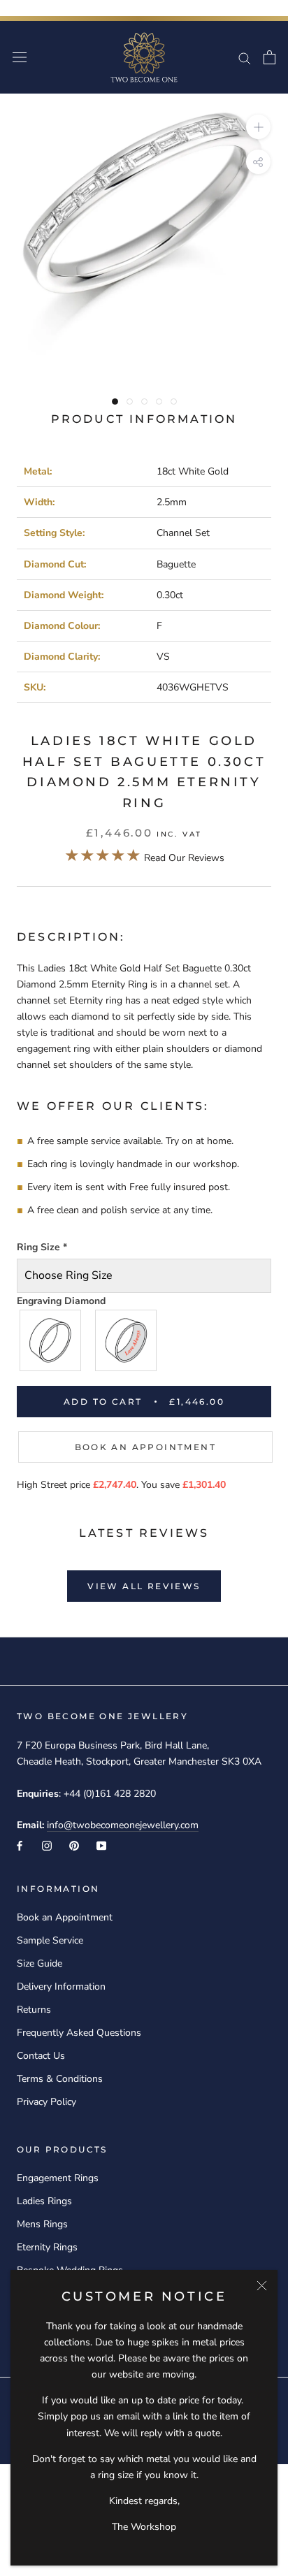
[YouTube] (101, 1845)
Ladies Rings (44, 2201)
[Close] (262, 2286)
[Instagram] (47, 1845)
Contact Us (41, 2056)
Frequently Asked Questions (79, 2033)
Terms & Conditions (60, 2079)
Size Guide (39, 1963)
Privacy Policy (46, 2102)
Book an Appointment (146, 1447)
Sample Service (50, 1940)
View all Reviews (144, 1586)
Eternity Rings (47, 2247)
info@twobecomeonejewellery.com (123, 1825)
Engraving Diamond (61, 1301)
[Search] (245, 58)
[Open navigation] (20, 58)
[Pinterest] (74, 1845)
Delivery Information (61, 1987)
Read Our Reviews (144, 858)
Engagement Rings (58, 2178)
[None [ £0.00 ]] (51, 1340)
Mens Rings (42, 2224)
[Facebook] (20, 1845)
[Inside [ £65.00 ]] (127, 1340)
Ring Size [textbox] (42, 1247)
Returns (34, 2010)
